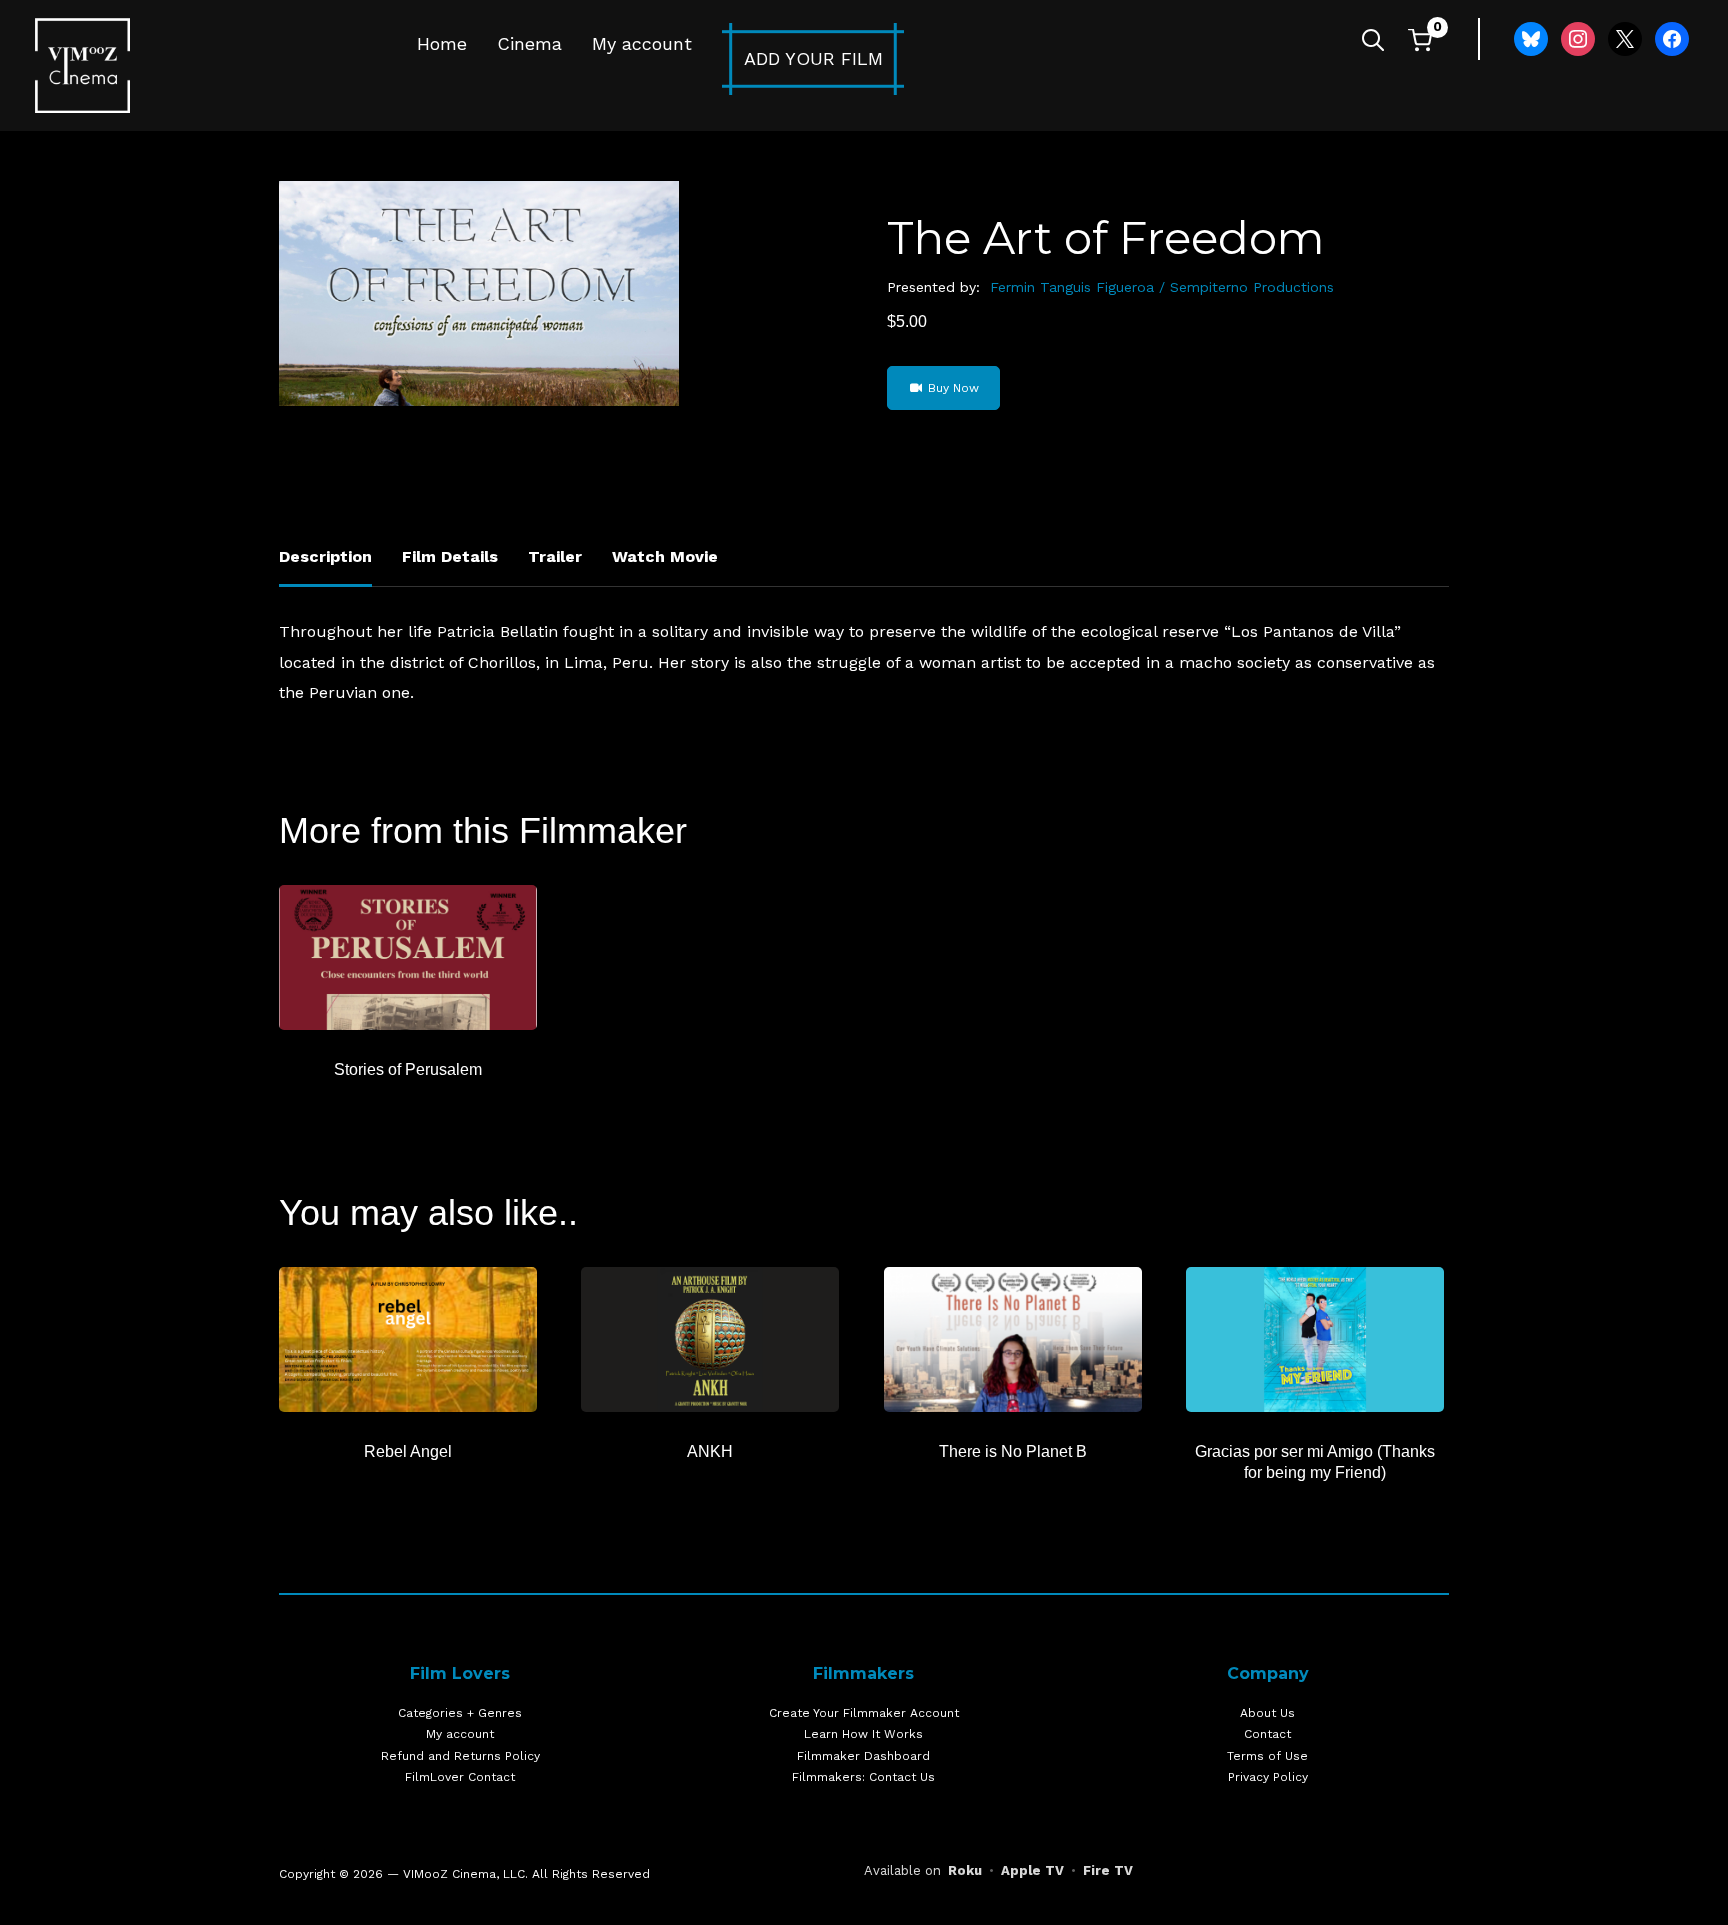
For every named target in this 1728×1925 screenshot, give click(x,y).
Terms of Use (1267, 1756)
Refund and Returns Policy (460, 1756)
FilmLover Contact (460, 1777)
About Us (1267, 1713)
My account (642, 43)
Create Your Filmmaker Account (864, 1713)
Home (442, 43)
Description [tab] (325, 556)
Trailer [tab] (555, 556)
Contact (1267, 1734)
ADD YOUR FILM (813, 58)
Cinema (529, 43)
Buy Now (951, 388)
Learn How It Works (863, 1734)
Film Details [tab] (450, 556)
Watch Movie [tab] (665, 556)
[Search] (1373, 38)
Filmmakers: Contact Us (863, 1777)
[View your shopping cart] (1420, 39)
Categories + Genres (460, 1713)
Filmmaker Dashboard (863, 1756)
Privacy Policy (1268, 1777)
